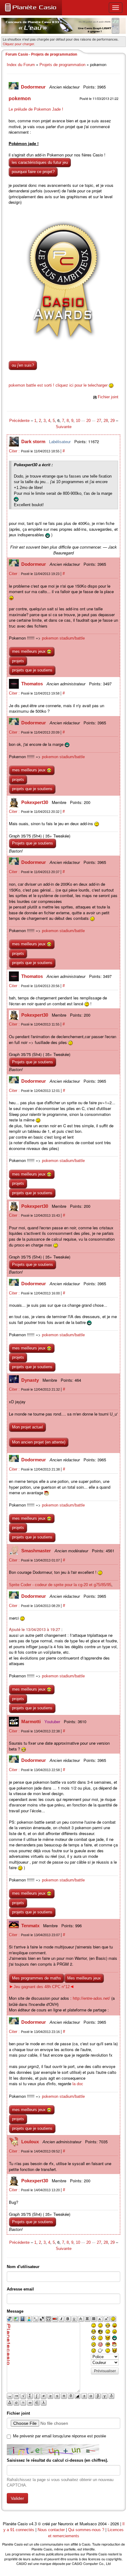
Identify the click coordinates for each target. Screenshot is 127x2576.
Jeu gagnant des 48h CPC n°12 (42, 1987)
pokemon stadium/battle (63, 638)
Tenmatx (31, 1926)
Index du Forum (21, 65)
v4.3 (33, 2524)
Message (15, 2311)
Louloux (31, 2142)
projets (18, 661)
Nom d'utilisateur (23, 2267)
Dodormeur (34, 87)
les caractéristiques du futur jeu (40, 162)
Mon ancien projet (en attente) (39, 1442)
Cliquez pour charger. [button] (19, 44)
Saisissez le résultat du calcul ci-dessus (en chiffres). (57, 2460)
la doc (78, 2084)
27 (99, 421)
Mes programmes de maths (37, 1978)
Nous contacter (51, 2530)
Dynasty (31, 1380)
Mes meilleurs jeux (84, 1978)
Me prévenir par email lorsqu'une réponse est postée (59, 2436)
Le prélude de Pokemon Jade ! (36, 109)
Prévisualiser (105, 2371)
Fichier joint (108, 397)
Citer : (15, 451)
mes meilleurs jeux (29, 651)
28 (106, 421)
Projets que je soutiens (33, 843)
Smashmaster (37, 1551)
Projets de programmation (62, 65)
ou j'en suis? (23, 365)
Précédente (20, 421)
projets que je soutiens (32, 670)
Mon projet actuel (27, 1427)
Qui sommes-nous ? (86, 2530)
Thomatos (33, 684)
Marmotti (32, 1721)
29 (113, 421)
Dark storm (34, 441)
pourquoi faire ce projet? (33, 172)
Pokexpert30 (35, 802)
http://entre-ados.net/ (91, 1998)
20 (88, 421)
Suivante (64, 427)
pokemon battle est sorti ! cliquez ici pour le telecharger (59, 385)
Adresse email (20, 2289)
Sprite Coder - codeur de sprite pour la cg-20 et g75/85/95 (60, 1585)
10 (78, 421)
